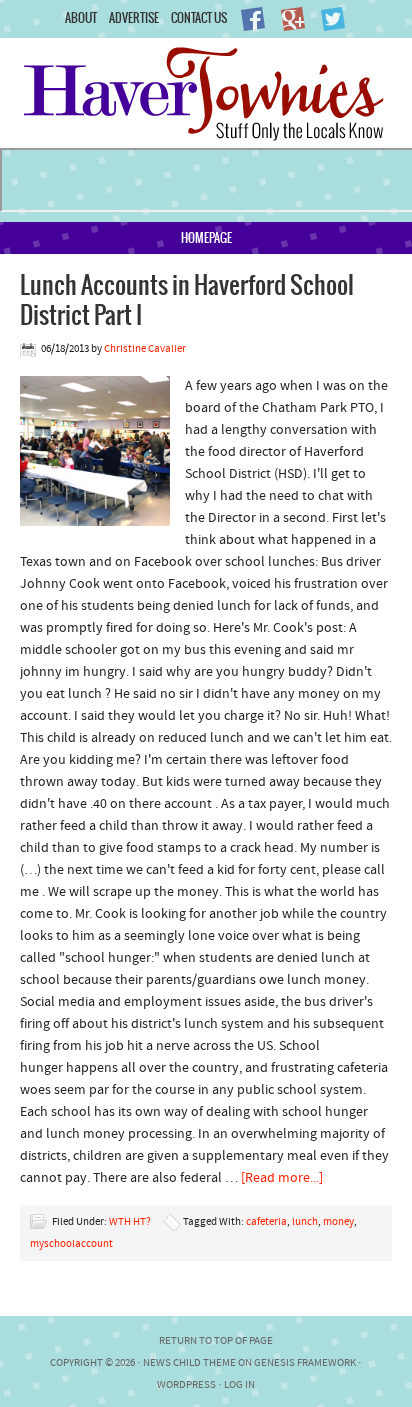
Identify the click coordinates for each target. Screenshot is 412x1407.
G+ (293, 19)
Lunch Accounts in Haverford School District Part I (187, 299)
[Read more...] (282, 1178)
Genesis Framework (305, 1363)
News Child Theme (189, 1363)
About (81, 17)
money (338, 1222)
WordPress (186, 1385)
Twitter (333, 19)
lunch (305, 1222)
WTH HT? (130, 1222)
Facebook (253, 19)
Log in (239, 1385)
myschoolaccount (71, 1244)
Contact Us (199, 17)
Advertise (134, 17)
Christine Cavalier (145, 349)
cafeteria (266, 1222)
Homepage (206, 237)
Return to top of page (216, 1341)
